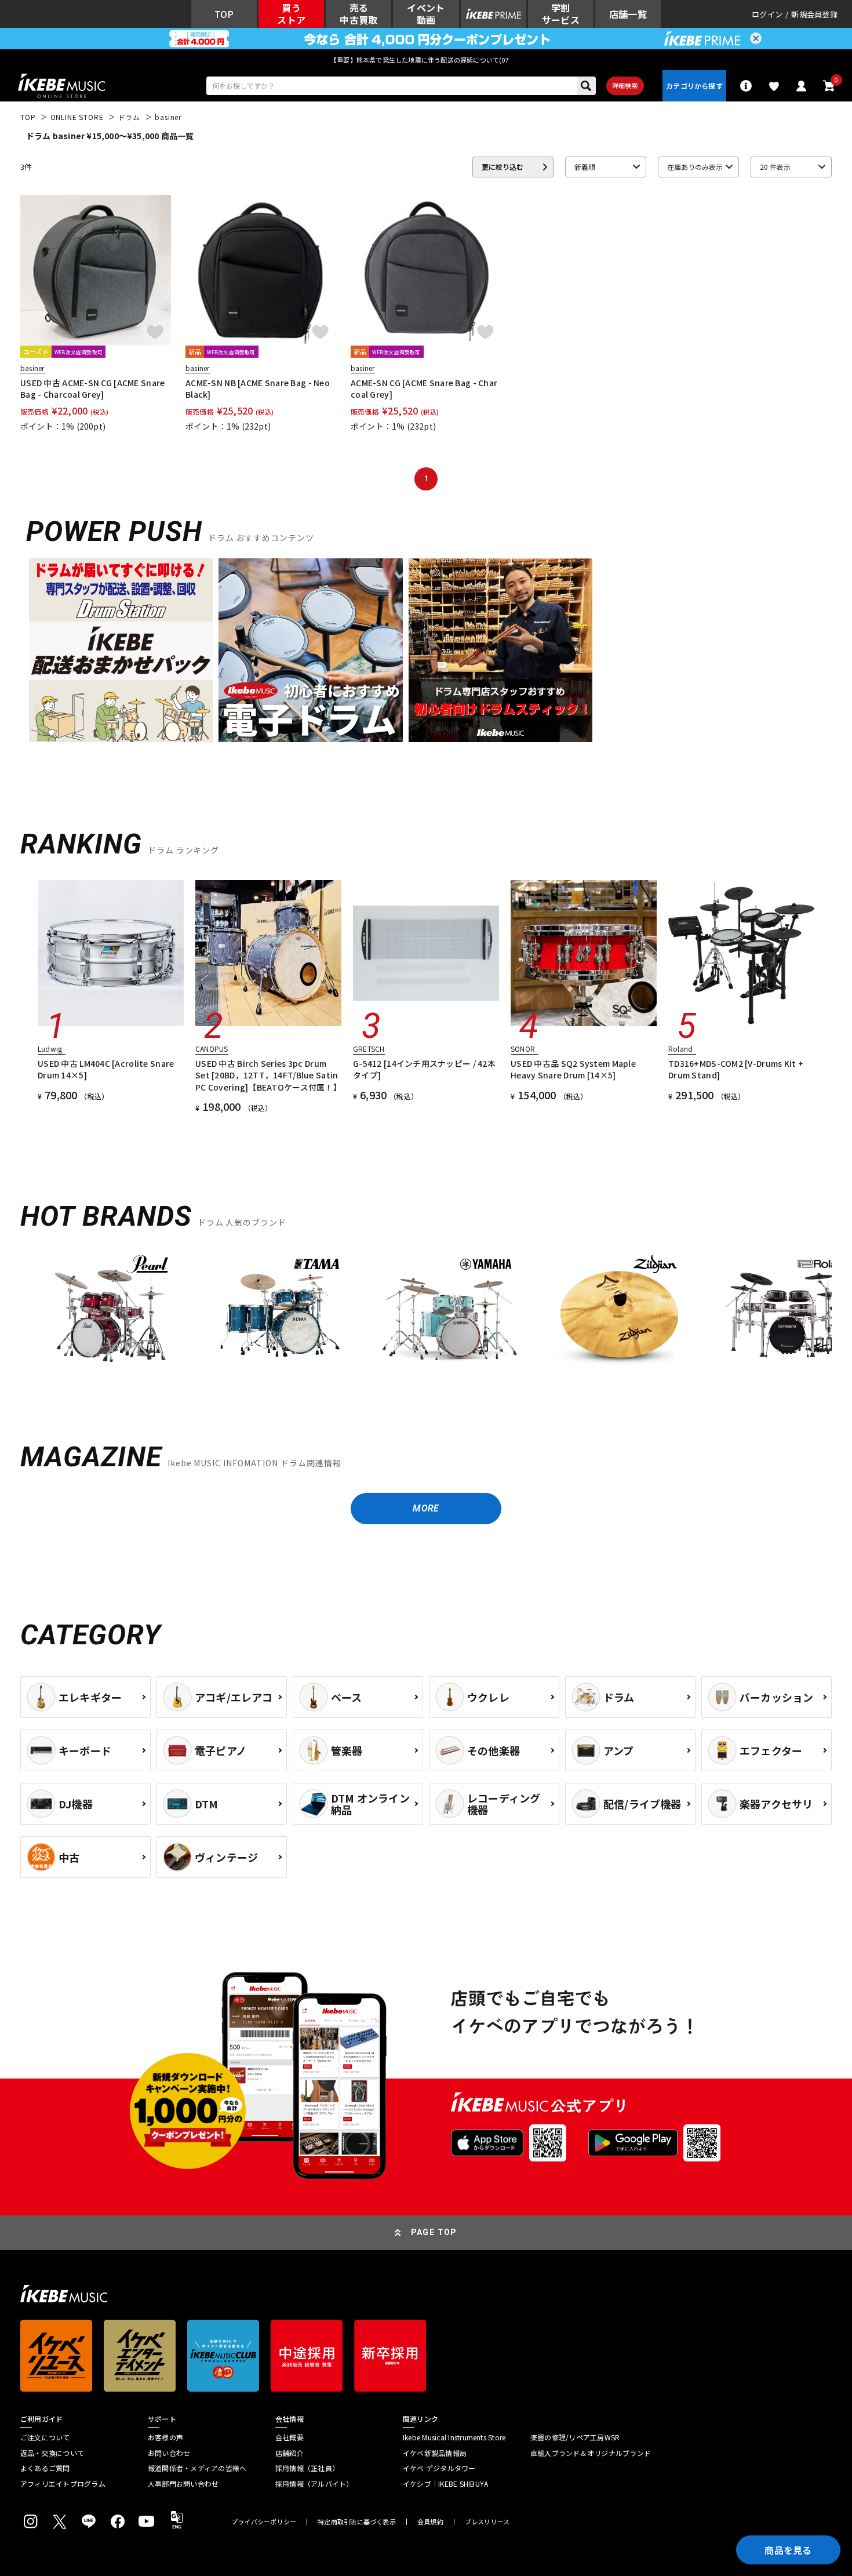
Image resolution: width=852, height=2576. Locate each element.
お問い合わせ (169, 2453)
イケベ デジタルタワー (439, 2468)
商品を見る (788, 2550)
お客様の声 (165, 2437)
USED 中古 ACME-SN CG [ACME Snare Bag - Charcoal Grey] (92, 388)
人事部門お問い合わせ (183, 2484)
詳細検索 (625, 85)
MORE (426, 1508)
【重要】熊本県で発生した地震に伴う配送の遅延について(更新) (426, 60)
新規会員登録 (814, 14)
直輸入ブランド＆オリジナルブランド (591, 2453)
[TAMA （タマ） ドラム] (280, 1316)
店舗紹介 (290, 2453)
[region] (426, 1320)
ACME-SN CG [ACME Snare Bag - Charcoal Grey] (424, 388)
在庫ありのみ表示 (695, 167)
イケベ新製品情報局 (435, 2453)
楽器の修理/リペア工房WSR (575, 2437)
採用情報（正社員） (307, 2468)
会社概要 (290, 2437)
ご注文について (45, 2437)
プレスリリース (487, 2522)
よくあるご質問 (45, 2468)
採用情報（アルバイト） (314, 2484)
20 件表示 (775, 167)
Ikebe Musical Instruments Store (454, 2437)
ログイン (767, 14)
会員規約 (430, 2522)
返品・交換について (52, 2453)
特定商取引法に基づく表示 (357, 2522)
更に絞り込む (503, 167)
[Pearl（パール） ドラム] (111, 1316)
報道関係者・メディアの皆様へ (197, 2468)
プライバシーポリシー (264, 2522)
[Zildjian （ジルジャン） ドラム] (618, 1316)
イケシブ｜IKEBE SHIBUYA (445, 2484)
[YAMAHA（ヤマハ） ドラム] (449, 1316)
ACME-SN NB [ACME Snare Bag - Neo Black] (258, 388)
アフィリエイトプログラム (63, 2484)
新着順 (585, 167)
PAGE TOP (434, 2232)
